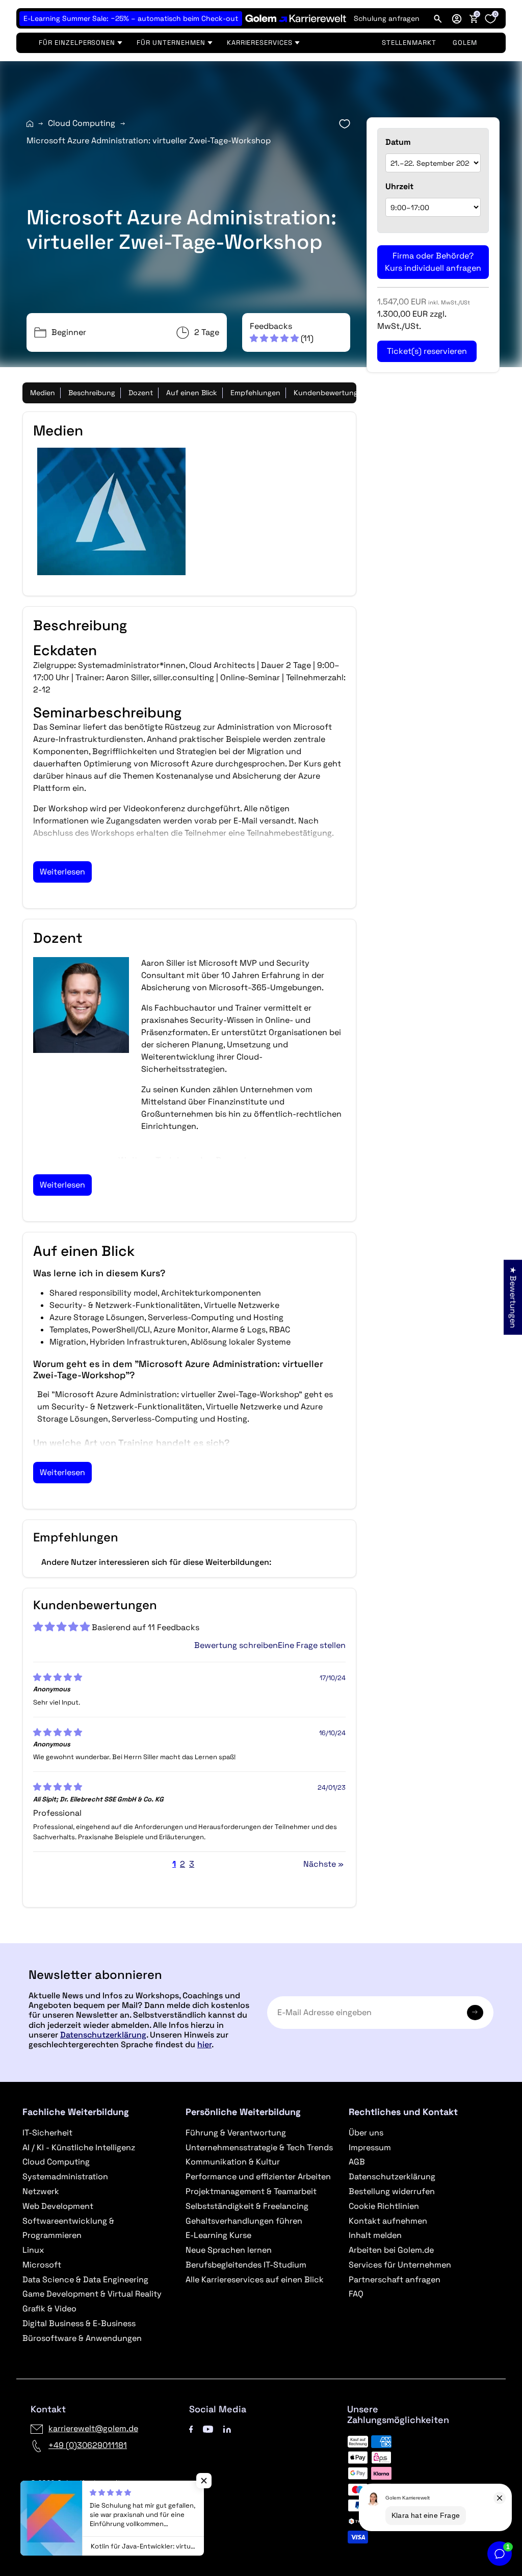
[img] (58, 1677)
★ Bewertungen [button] (513, 1297)
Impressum (370, 2147)
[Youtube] (208, 2428)
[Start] (30, 124)
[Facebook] (191, 2428)
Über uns (366, 2133)
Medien (43, 393)
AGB (357, 2162)
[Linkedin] (227, 2428)
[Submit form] (475, 2013)
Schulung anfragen (387, 18)
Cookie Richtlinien (384, 2206)
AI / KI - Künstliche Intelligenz (79, 2147)
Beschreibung (92, 393)
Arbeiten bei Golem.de (391, 2250)
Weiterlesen (62, 872)
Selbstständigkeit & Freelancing (247, 2206)
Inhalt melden (375, 2235)
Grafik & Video (49, 2309)
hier (204, 2044)
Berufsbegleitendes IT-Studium (246, 2265)
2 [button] (182, 1864)
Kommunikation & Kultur (233, 2162)
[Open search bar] (438, 18)
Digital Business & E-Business (79, 2323)
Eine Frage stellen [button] (312, 1645)
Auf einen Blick (192, 393)
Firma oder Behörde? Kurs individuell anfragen (433, 262)
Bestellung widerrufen (392, 2191)
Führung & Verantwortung (236, 2133)
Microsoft (42, 2265)
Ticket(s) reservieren (427, 351)
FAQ (356, 2294)
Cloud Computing (82, 123)
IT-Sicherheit (47, 2133)
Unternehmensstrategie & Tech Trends (259, 2147)
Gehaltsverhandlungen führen (244, 2221)
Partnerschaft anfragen (395, 2279)
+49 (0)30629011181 (88, 2445)
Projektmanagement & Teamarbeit (251, 2191)
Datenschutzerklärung (103, 2035)
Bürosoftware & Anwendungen (82, 2338)
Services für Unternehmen (400, 2265)
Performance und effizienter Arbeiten (258, 2176)
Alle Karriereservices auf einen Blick (255, 2279)
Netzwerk (41, 2191)
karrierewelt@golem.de (93, 2428)
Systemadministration (65, 2176)
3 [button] (192, 1864)
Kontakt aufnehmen (388, 2221)
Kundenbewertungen (330, 393)
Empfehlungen (255, 393)
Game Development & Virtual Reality (92, 2294)
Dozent (141, 393)
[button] (457, 18)
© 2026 (75, 2483)
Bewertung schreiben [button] (236, 1645)
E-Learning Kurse (218, 2235)
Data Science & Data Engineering (85, 2279)
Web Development (58, 2206)
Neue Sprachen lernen (229, 2250)
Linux (33, 2250)
